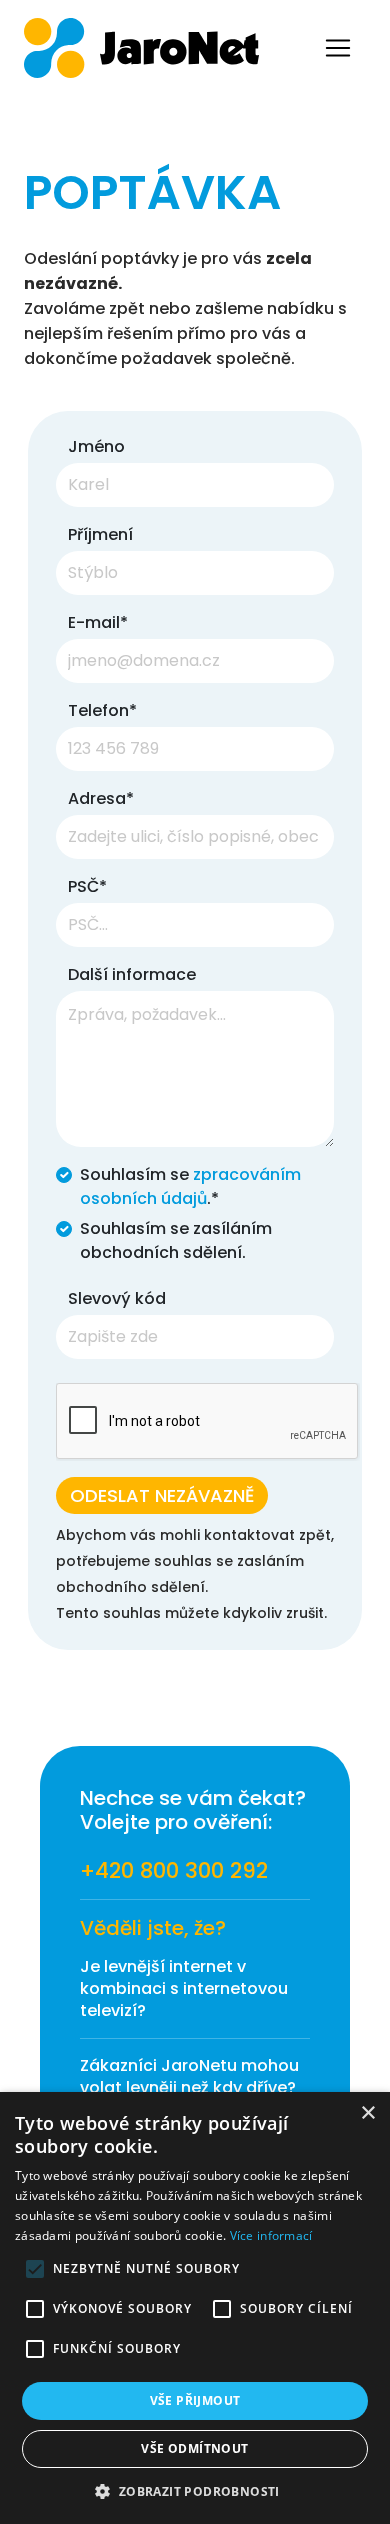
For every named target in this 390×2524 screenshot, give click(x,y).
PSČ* (87, 886)
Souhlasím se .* (190, 1186)
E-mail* (98, 622)
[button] (194, 2491)
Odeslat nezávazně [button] (162, 1495)
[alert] (195, 2308)
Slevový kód (117, 1298)
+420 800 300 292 (174, 1870)
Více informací (271, 2235)
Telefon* (102, 710)
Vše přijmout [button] (195, 2400)
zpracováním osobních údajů (190, 1186)
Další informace (132, 974)
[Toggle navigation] (338, 48)
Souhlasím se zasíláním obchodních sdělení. (176, 1240)
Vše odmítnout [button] (194, 2448)
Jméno (96, 446)
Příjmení (100, 534)
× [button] (367, 2113)
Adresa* (101, 798)
